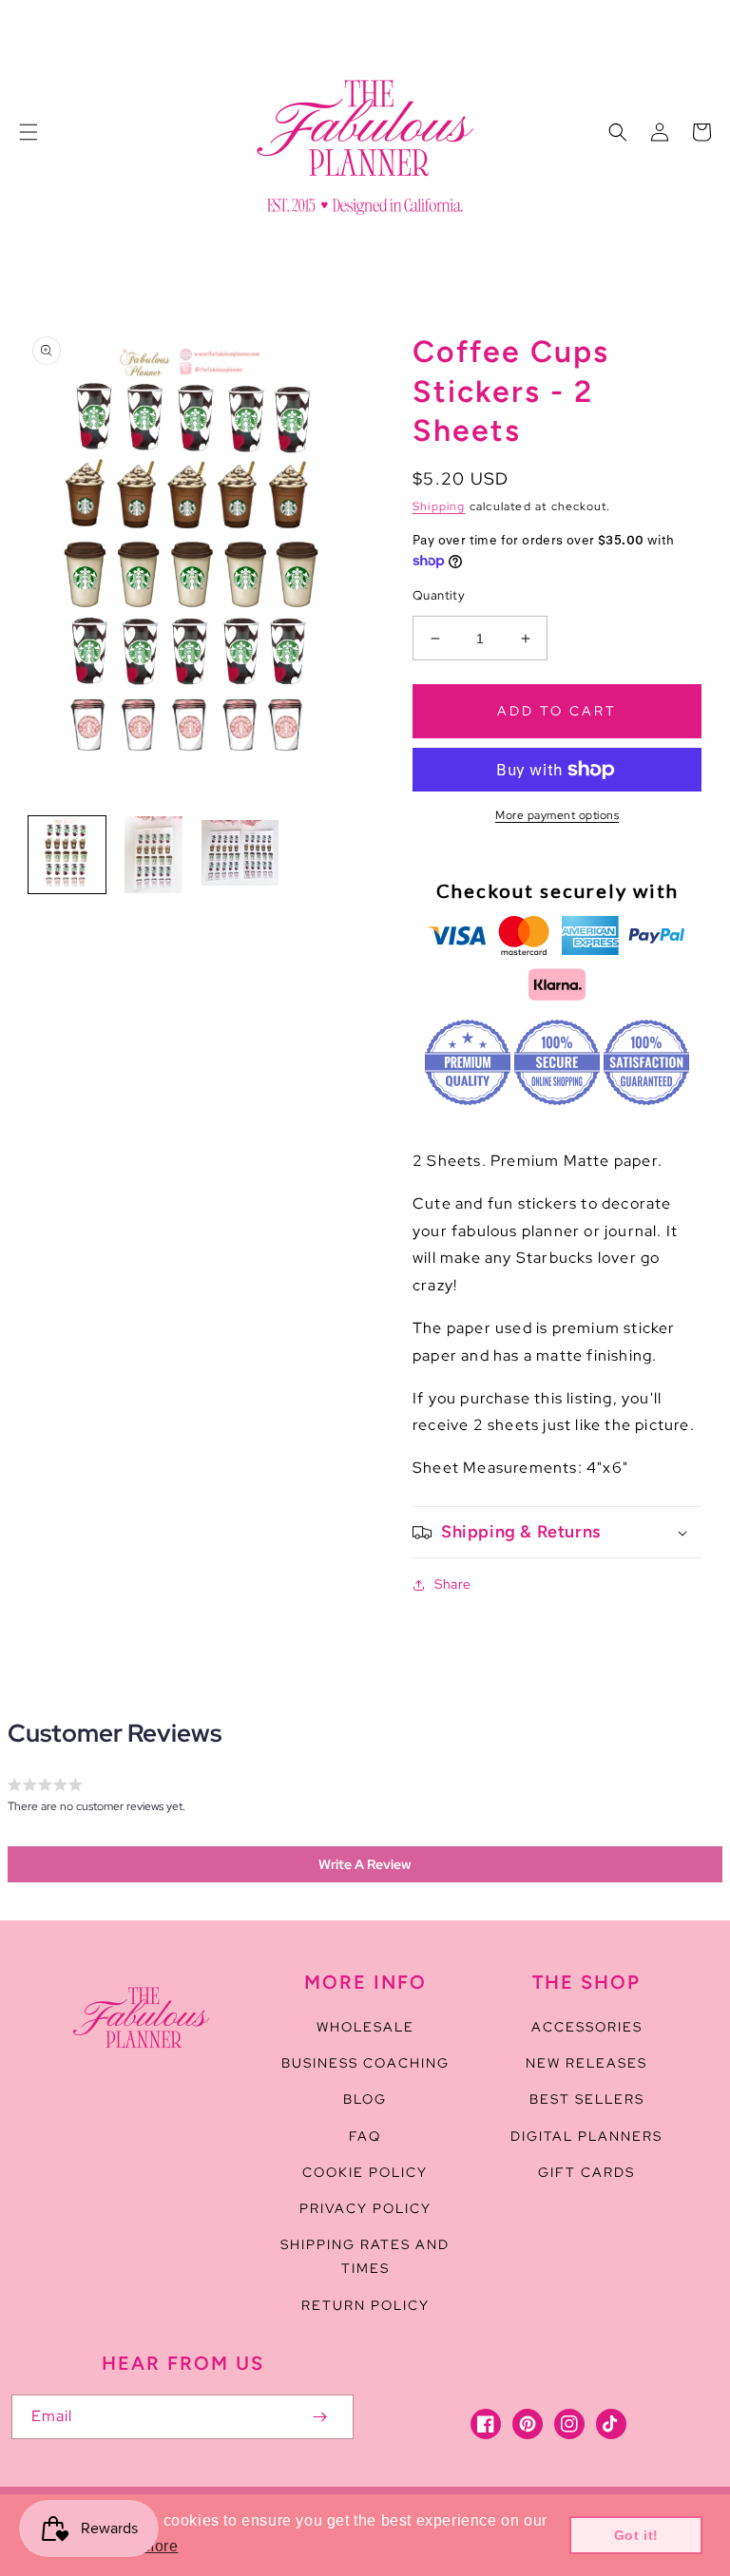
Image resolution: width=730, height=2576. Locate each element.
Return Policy (365, 2305)
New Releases (586, 2063)
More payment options (557, 815)
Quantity (439, 595)
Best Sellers (587, 2099)
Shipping (439, 506)
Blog (365, 2099)
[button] (29, 132)
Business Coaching (365, 2063)
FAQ (365, 2136)
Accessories (587, 2027)
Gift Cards (586, 2172)
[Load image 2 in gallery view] (154, 855)
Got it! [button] (636, 2535)
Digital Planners (586, 2136)
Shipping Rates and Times (365, 2256)
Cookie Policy (365, 2172)
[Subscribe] (319, 2417)
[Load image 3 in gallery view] (240, 855)
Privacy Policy (365, 2208)
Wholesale (365, 2027)
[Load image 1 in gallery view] (67, 855)
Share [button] (453, 1584)
